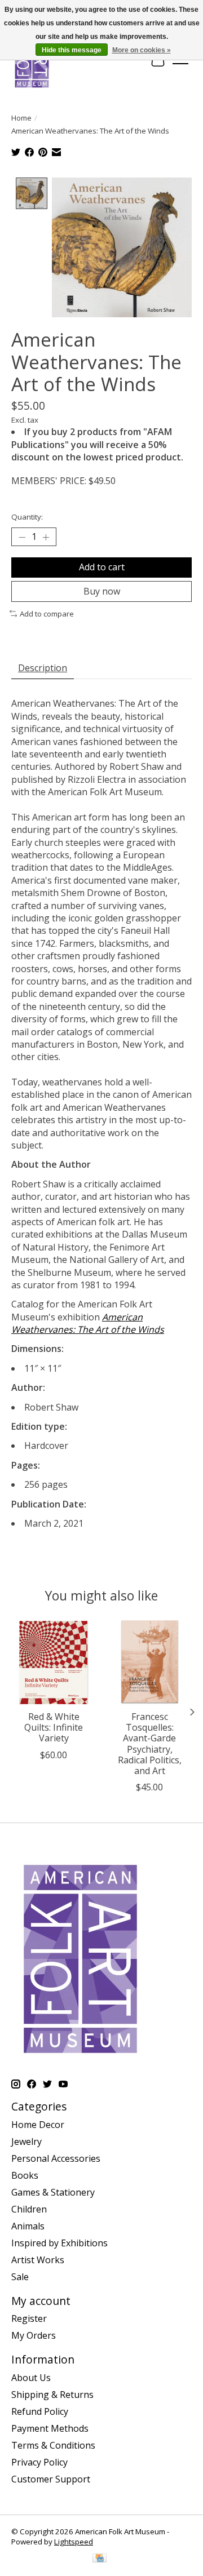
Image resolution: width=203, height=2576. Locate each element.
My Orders (34, 2335)
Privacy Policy (39, 2462)
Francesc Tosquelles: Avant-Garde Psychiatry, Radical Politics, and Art (150, 1744)
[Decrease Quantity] (22, 537)
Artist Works (38, 2260)
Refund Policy (40, 2411)
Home (21, 118)
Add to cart (102, 567)
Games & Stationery (53, 2192)
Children (29, 2209)
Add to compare (47, 614)
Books (25, 2175)
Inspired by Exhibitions (59, 2243)
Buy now (102, 591)
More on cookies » (142, 50)
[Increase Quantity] (46, 537)
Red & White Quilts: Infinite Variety (54, 1727)
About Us (31, 2378)
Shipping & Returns (52, 2395)
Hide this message (72, 50)
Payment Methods (50, 2428)
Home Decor (38, 2125)
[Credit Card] (100, 2559)
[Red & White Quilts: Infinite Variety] (54, 1662)
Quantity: (27, 517)
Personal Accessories (56, 2158)
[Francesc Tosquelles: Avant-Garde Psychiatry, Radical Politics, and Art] (149, 1662)
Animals (28, 2226)
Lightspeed (74, 2542)
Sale (20, 2277)
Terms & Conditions (53, 2445)
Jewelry (27, 2142)
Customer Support (51, 2479)
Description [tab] (43, 668)
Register (29, 2318)
